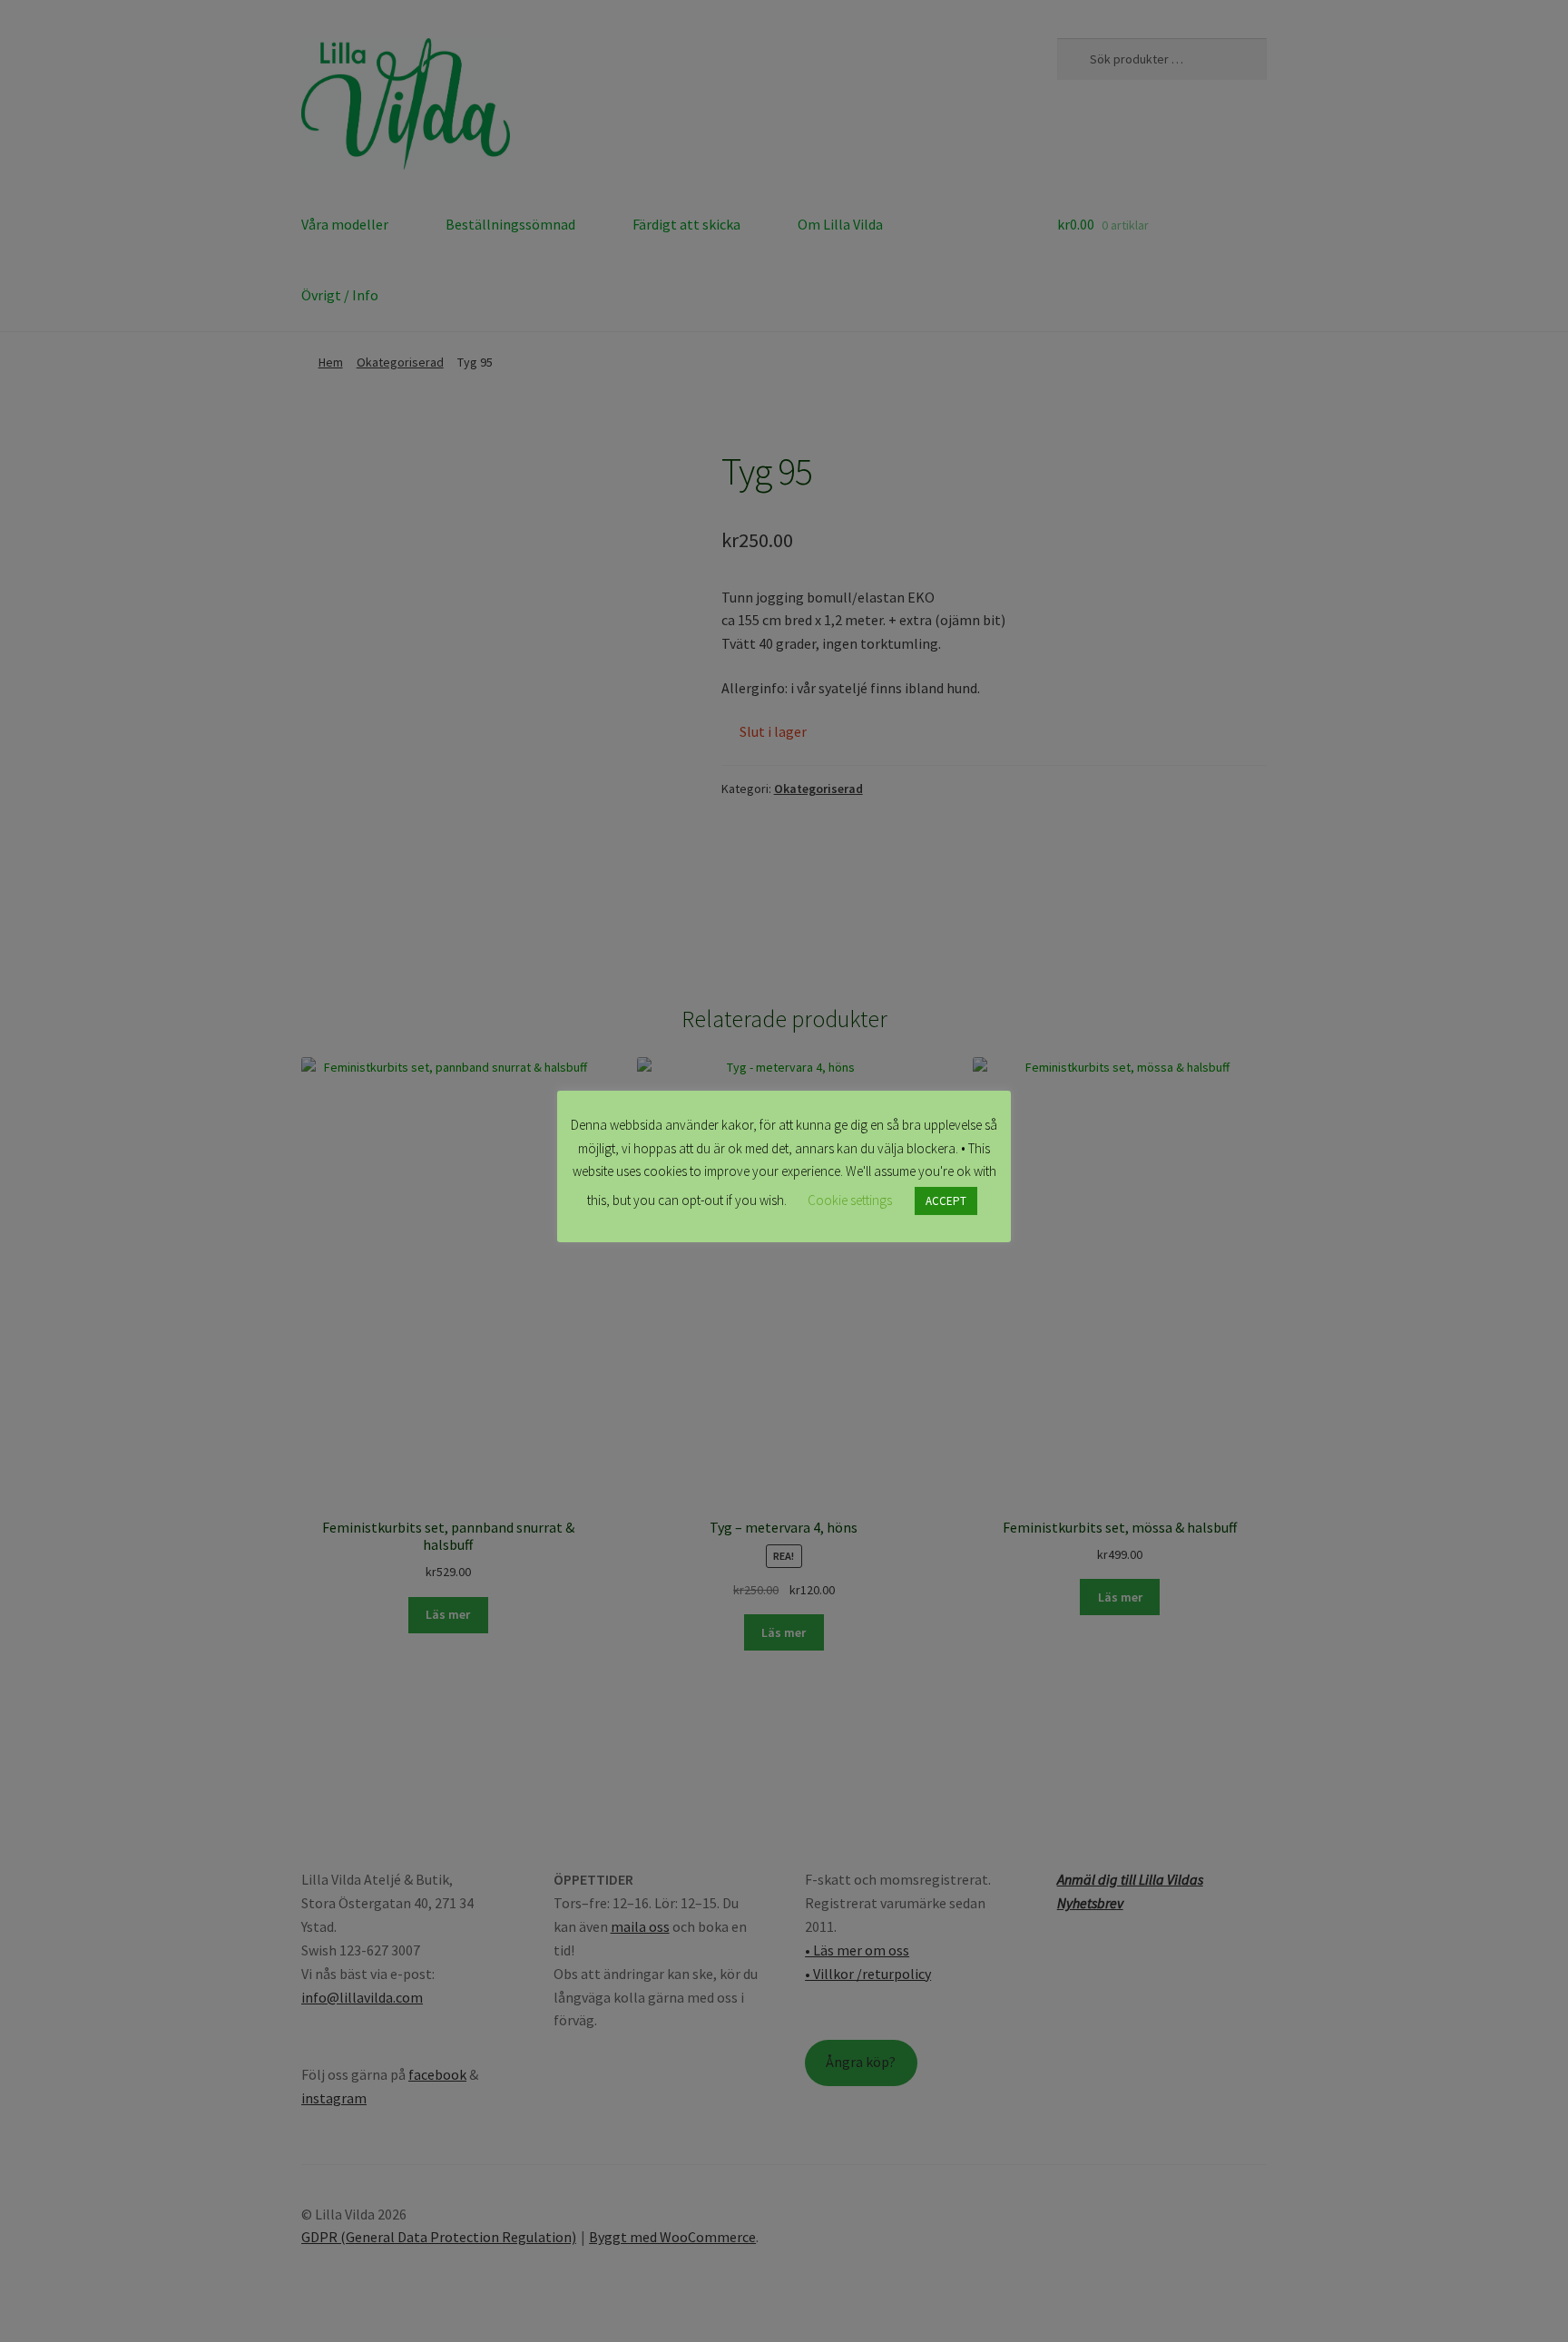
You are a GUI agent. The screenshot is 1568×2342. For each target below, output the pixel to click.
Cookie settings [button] (850, 1200)
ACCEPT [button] (946, 1201)
